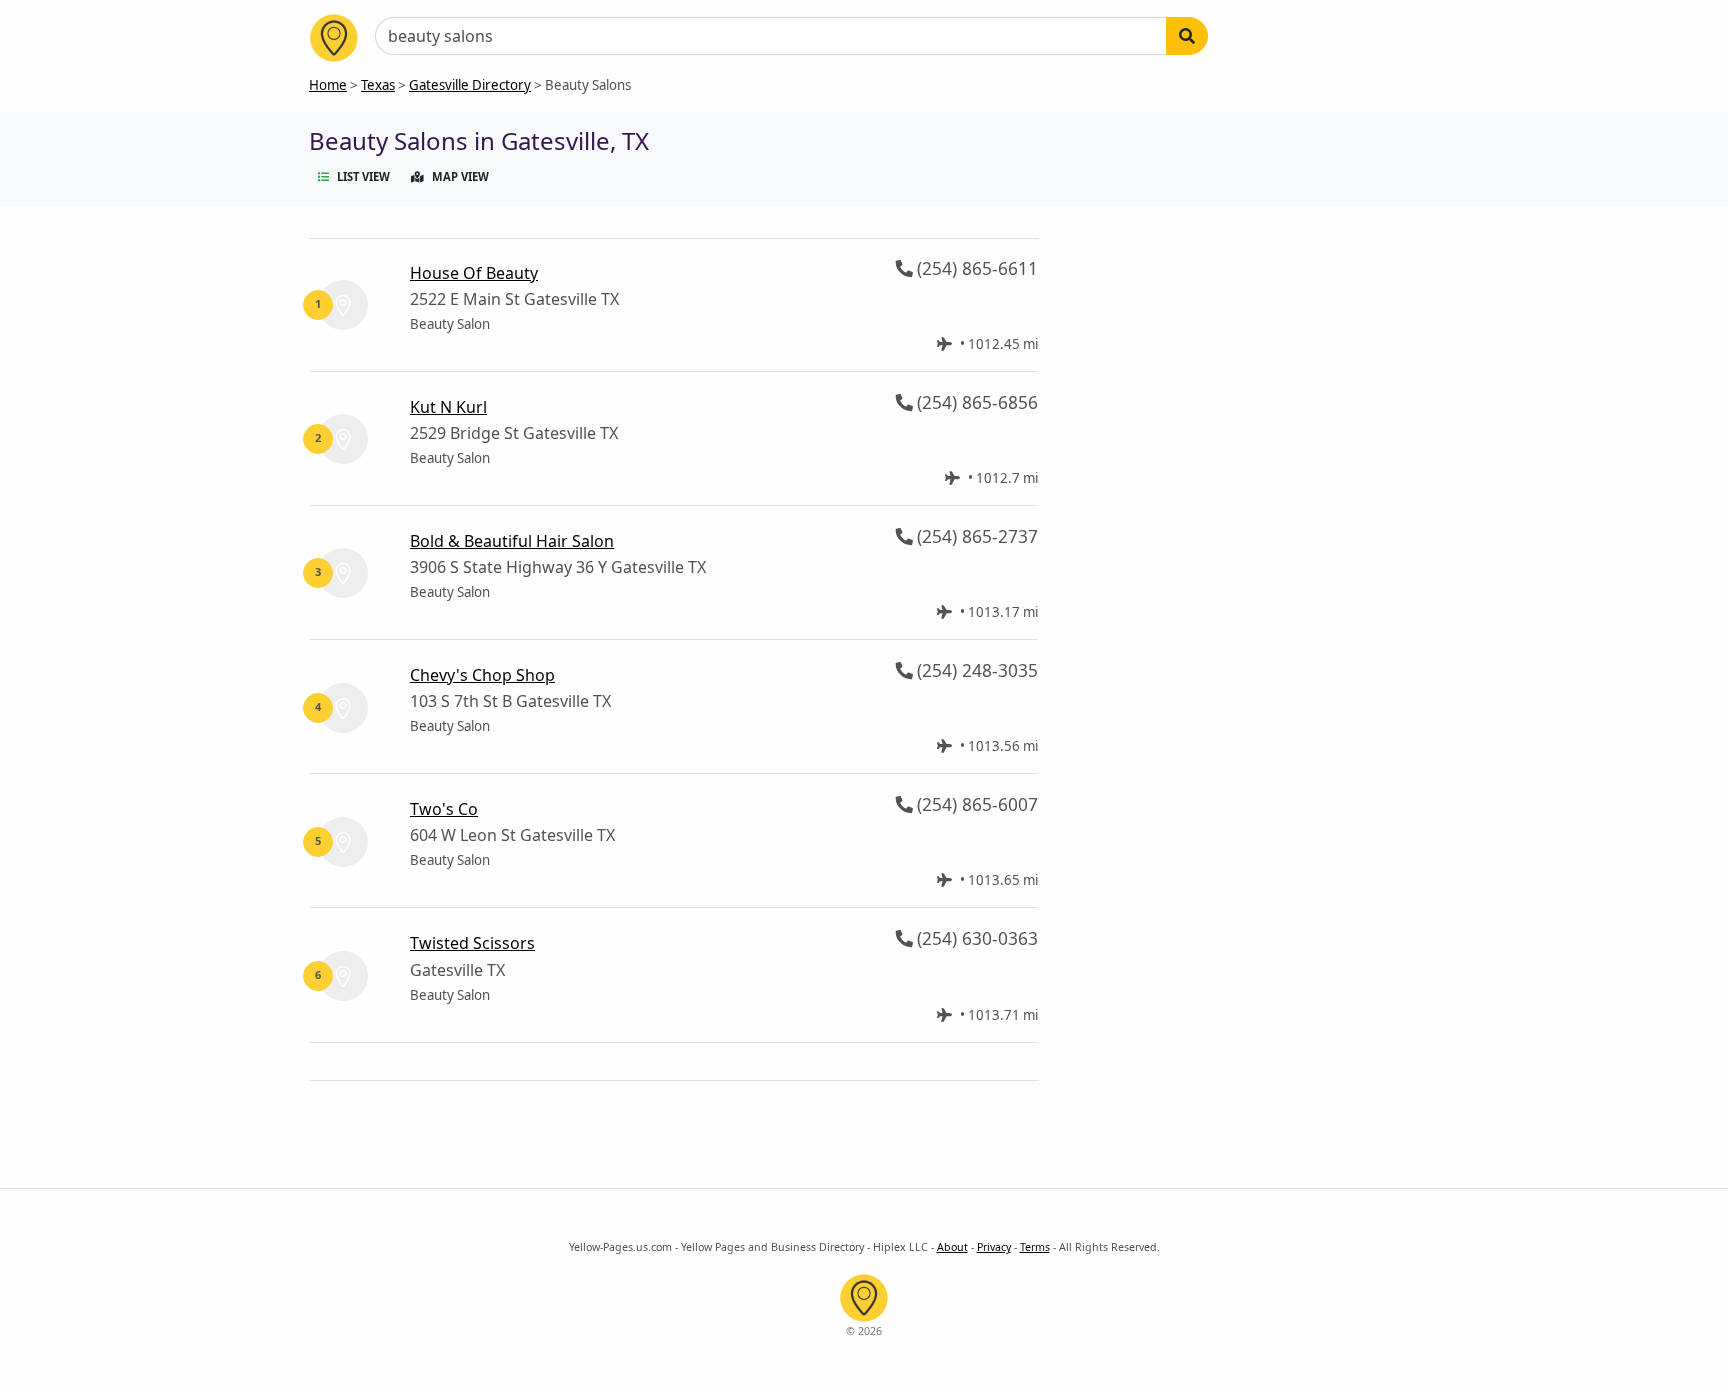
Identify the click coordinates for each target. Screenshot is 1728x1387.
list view (363, 176)
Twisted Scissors (472, 943)
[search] (1187, 36)
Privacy (994, 1247)
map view (460, 176)
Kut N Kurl (448, 407)
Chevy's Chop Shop (482, 675)
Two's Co (444, 809)
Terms (1035, 1247)
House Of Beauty (474, 273)
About (952, 1247)
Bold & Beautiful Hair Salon (512, 541)
